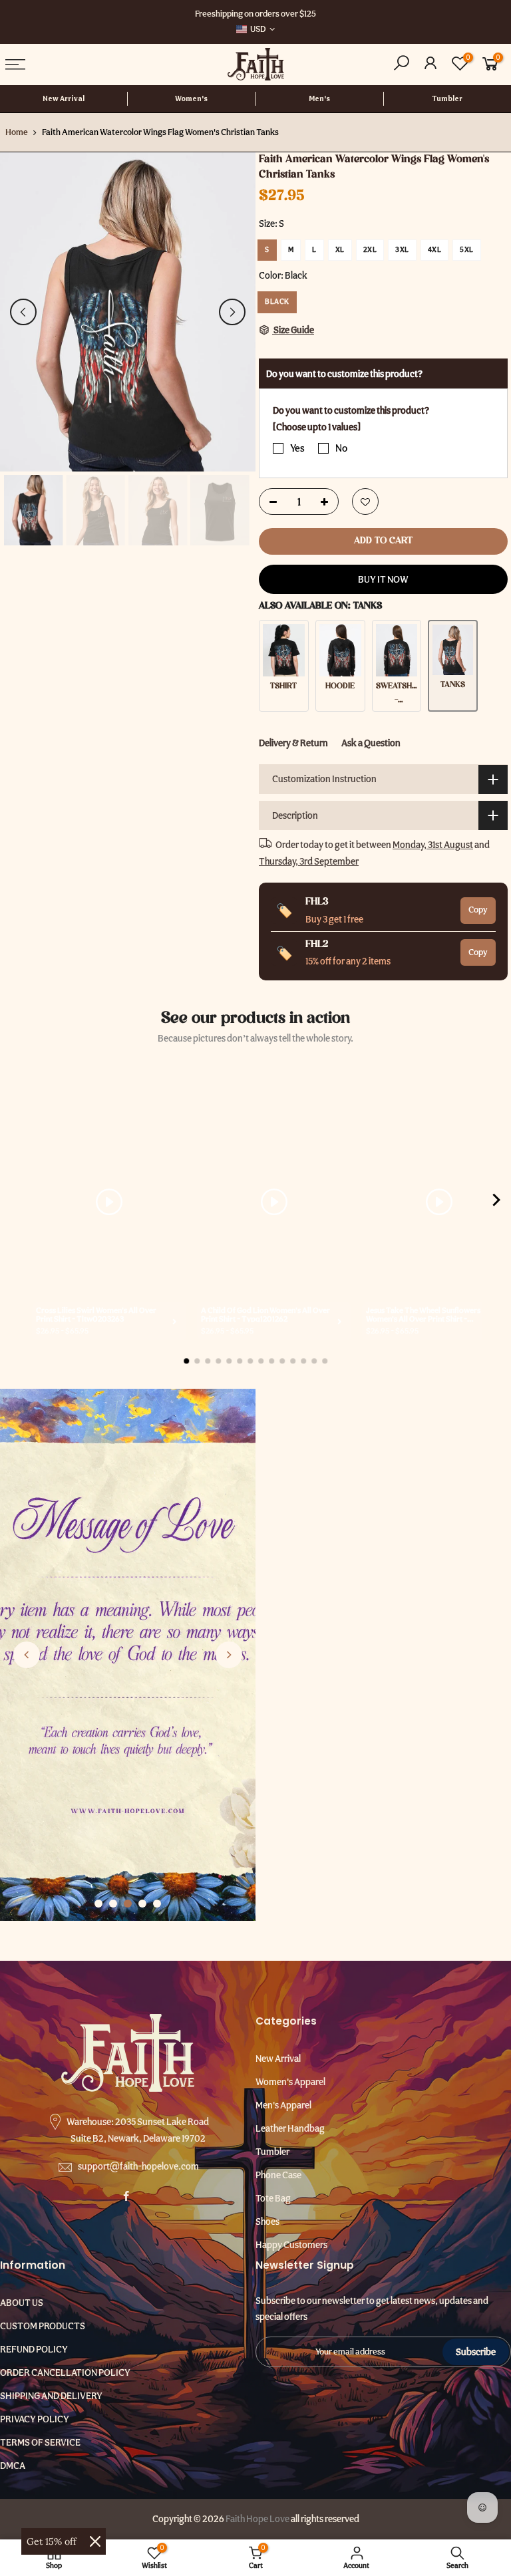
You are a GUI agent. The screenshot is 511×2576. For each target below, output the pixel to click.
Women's (191, 99)
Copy (478, 910)
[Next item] (496, 1202)
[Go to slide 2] (113, 1904)
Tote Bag (273, 2198)
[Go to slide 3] (128, 1904)
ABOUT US (22, 2303)
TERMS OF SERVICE (40, 2442)
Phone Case (278, 2175)
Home (17, 132)
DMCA (13, 2466)
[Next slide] (229, 1655)
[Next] (232, 312)
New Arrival (64, 99)
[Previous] (23, 312)
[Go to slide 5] (157, 1904)
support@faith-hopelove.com (138, 2166)
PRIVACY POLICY (35, 2419)
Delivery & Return (293, 743)
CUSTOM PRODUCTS (43, 2326)
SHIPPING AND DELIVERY (51, 2396)
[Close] (95, 2541)
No (341, 448)
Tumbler (447, 99)
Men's (319, 99)
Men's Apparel (283, 2105)
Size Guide (293, 330)
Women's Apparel (290, 2082)
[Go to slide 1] (98, 1904)
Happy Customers (291, 2245)
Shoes (267, 2221)
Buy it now (383, 579)
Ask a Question (371, 743)
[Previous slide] (27, 1655)
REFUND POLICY (34, 2349)
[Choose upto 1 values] (317, 427)
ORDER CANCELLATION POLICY (65, 2372)
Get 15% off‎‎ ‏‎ (53, 2541)
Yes (297, 448)
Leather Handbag (290, 2128)
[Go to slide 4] (142, 1904)
